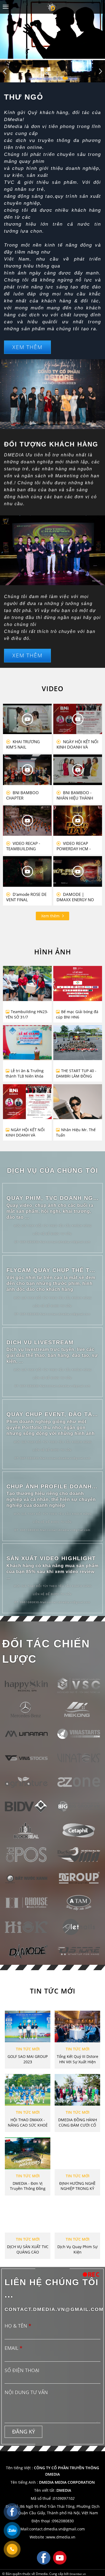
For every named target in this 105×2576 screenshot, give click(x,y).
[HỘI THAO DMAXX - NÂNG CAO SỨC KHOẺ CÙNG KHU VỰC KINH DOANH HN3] (28, 2090)
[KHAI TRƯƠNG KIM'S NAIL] (27, 719)
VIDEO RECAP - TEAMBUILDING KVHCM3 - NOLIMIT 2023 (24, 846)
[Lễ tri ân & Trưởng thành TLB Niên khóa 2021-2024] (27, 1041)
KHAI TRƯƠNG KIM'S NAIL (23, 744)
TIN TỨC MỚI (53, 1991)
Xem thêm (51, 916)
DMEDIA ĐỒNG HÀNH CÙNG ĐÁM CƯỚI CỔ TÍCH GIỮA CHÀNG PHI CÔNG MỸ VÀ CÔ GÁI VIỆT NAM (78, 2123)
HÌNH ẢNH (53, 952)
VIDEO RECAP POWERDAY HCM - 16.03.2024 (74, 846)
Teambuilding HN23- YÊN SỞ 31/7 (27, 1014)
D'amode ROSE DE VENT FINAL (26, 897)
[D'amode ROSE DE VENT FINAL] (27, 871)
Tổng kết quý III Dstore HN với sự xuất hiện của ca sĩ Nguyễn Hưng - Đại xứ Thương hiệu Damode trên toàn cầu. (77, 2059)
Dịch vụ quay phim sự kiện (77, 2249)
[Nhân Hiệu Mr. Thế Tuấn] (78, 1120)
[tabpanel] (52, 71)
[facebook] (44, 2557)
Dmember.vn (78, 2574)
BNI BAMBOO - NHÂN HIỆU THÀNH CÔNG (75, 795)
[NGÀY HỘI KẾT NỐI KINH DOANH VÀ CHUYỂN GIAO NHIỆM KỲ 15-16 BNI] (78, 719)
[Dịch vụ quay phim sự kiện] (77, 2217)
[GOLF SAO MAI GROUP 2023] (28, 2027)
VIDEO (53, 688)
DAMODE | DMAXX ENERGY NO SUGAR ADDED (75, 897)
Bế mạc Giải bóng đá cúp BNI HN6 (77, 1014)
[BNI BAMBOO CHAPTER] (27, 770)
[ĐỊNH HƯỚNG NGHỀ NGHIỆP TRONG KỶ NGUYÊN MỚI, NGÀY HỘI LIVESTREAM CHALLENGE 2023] (77, 2153)
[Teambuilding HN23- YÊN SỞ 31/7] (27, 979)
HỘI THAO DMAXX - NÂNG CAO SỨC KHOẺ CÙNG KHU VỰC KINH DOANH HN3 (28, 2123)
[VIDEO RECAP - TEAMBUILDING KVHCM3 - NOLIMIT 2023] (27, 821)
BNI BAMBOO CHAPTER (22, 795)
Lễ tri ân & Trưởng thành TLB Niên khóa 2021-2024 (25, 1073)
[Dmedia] (52, 7)
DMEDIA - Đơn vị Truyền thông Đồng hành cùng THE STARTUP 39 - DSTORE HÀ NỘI (28, 2186)
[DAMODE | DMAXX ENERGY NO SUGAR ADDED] (78, 871)
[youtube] (60, 2557)
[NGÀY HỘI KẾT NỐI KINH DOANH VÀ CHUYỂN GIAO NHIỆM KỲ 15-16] (27, 1100)
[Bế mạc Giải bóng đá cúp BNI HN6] (78, 976)
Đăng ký (24, 2432)
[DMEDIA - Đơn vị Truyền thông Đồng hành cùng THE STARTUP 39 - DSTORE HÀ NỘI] (28, 2153)
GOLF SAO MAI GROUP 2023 (28, 2059)
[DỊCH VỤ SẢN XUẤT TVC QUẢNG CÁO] (28, 2217)
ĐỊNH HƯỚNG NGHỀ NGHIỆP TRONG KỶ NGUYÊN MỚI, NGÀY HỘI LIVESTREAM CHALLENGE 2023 (77, 2186)
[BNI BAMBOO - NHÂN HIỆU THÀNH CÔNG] (78, 770)
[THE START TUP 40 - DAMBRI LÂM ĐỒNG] (78, 1043)
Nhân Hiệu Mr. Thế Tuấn (76, 1132)
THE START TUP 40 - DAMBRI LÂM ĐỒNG (76, 1073)
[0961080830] (12, 2549)
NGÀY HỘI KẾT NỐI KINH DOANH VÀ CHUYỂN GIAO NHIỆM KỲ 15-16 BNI (77, 744)
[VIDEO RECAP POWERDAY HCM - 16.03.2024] (78, 821)
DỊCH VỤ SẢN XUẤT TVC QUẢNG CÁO (28, 2249)
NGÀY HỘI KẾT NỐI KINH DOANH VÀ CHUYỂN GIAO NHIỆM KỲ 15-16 (25, 1133)
